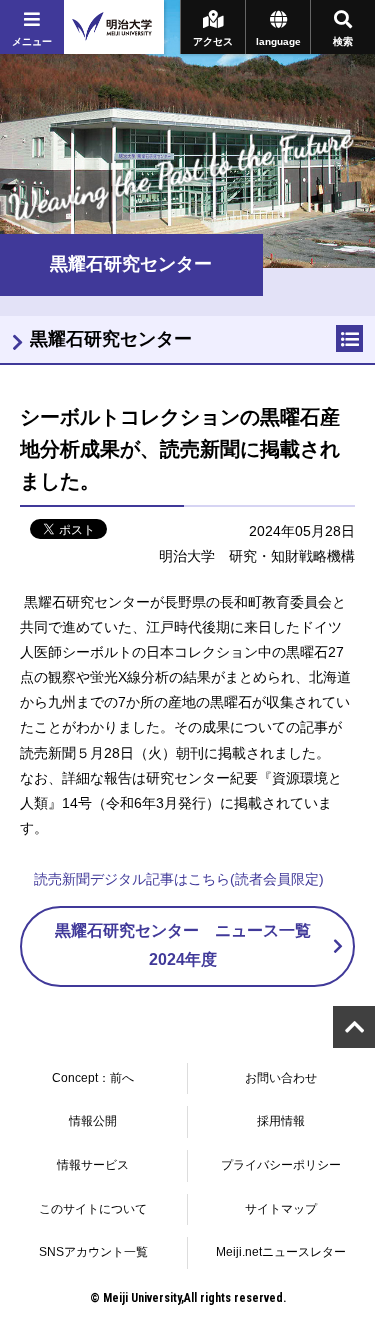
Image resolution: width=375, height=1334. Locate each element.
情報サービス (93, 1165)
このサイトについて (93, 1209)
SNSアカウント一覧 (93, 1252)
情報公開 (93, 1121)
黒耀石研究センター (111, 339)
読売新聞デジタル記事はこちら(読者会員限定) (179, 879)
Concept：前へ (93, 1078)
